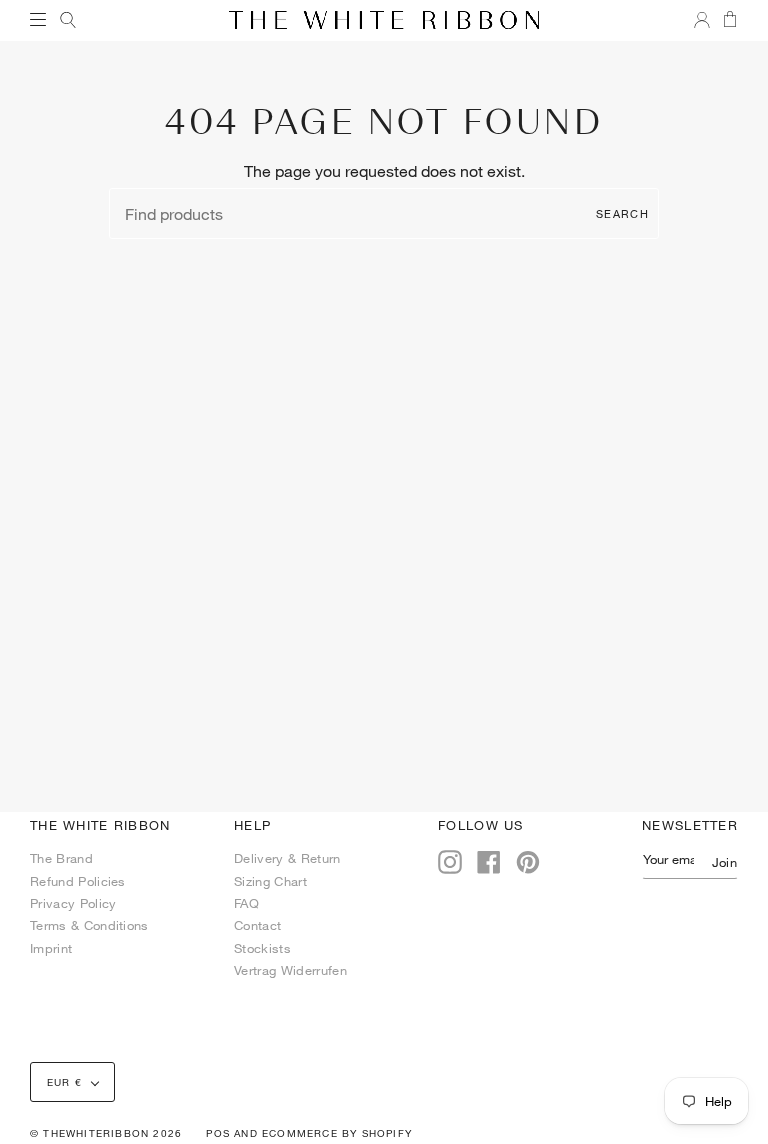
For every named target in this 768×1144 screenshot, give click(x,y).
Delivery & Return (287, 858)
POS (218, 1133)
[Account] (696, 20)
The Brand (61, 858)
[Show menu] (45, 20)
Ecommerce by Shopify (337, 1133)
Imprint (51, 948)
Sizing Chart (270, 881)
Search (622, 213)
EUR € (64, 1082)
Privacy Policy (73, 903)
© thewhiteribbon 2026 (106, 1133)
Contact (257, 925)
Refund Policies (78, 881)
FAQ (246, 903)
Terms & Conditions (89, 925)
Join (724, 862)
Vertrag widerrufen (290, 970)
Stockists (262, 948)
